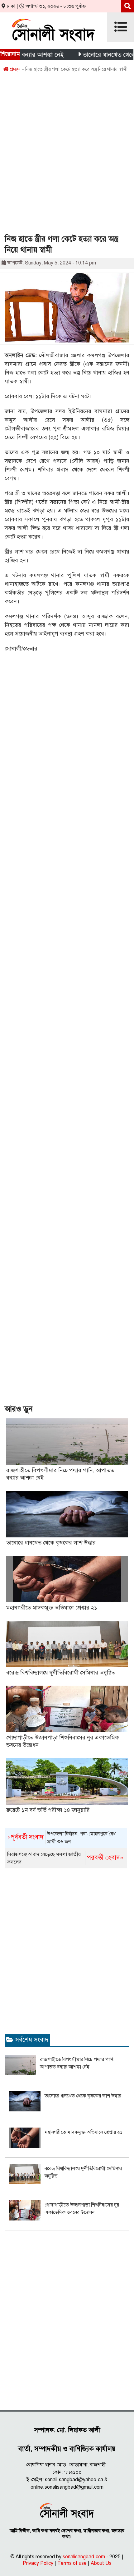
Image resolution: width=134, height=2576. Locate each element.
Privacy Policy (38, 2563)
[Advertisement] (67, 155)
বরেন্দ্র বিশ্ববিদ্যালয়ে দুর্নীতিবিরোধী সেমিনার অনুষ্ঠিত (61, 1673)
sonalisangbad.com (84, 2557)
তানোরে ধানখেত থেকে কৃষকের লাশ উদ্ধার (51, 1543)
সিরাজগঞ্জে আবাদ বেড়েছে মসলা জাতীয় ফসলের (65, 1858)
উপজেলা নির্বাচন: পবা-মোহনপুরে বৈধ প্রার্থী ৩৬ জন (61, 1838)
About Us (101, 2563)
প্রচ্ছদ (14, 69)
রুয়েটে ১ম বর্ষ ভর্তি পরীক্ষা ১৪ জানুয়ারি (48, 1810)
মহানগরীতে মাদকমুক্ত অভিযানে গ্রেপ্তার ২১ (52, 1608)
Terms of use (72, 2563)
